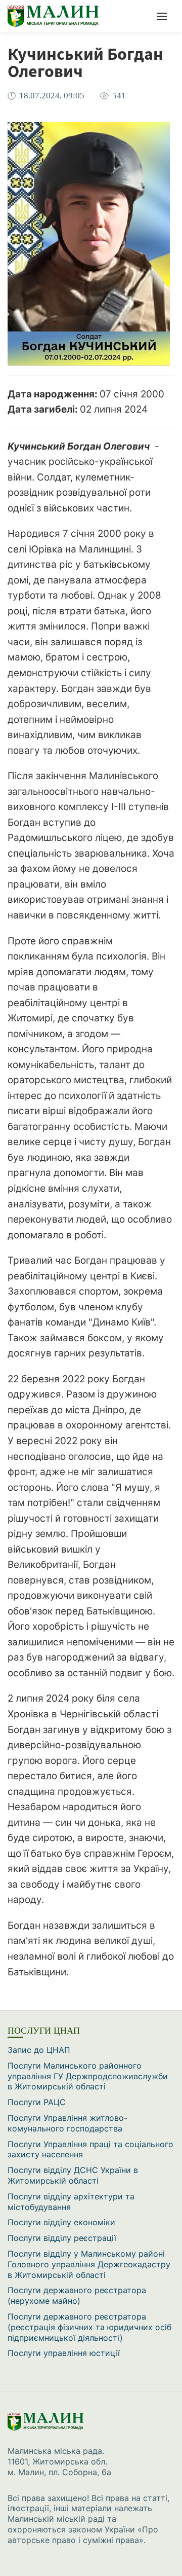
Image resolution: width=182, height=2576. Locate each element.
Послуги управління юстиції (64, 2353)
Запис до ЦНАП (39, 2050)
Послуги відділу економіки (61, 2222)
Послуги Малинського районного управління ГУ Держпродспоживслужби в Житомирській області (88, 2076)
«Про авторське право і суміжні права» (83, 2535)
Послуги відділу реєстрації (62, 2238)
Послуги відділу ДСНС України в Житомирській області (73, 2175)
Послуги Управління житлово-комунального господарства (67, 2123)
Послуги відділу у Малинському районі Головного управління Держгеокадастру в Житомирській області (89, 2264)
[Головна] (61, 16)
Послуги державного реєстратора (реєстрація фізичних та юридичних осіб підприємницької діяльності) (89, 2327)
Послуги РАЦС (37, 2102)
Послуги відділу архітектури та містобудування (71, 2202)
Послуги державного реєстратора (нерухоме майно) (77, 2295)
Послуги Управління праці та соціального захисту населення (90, 2149)
